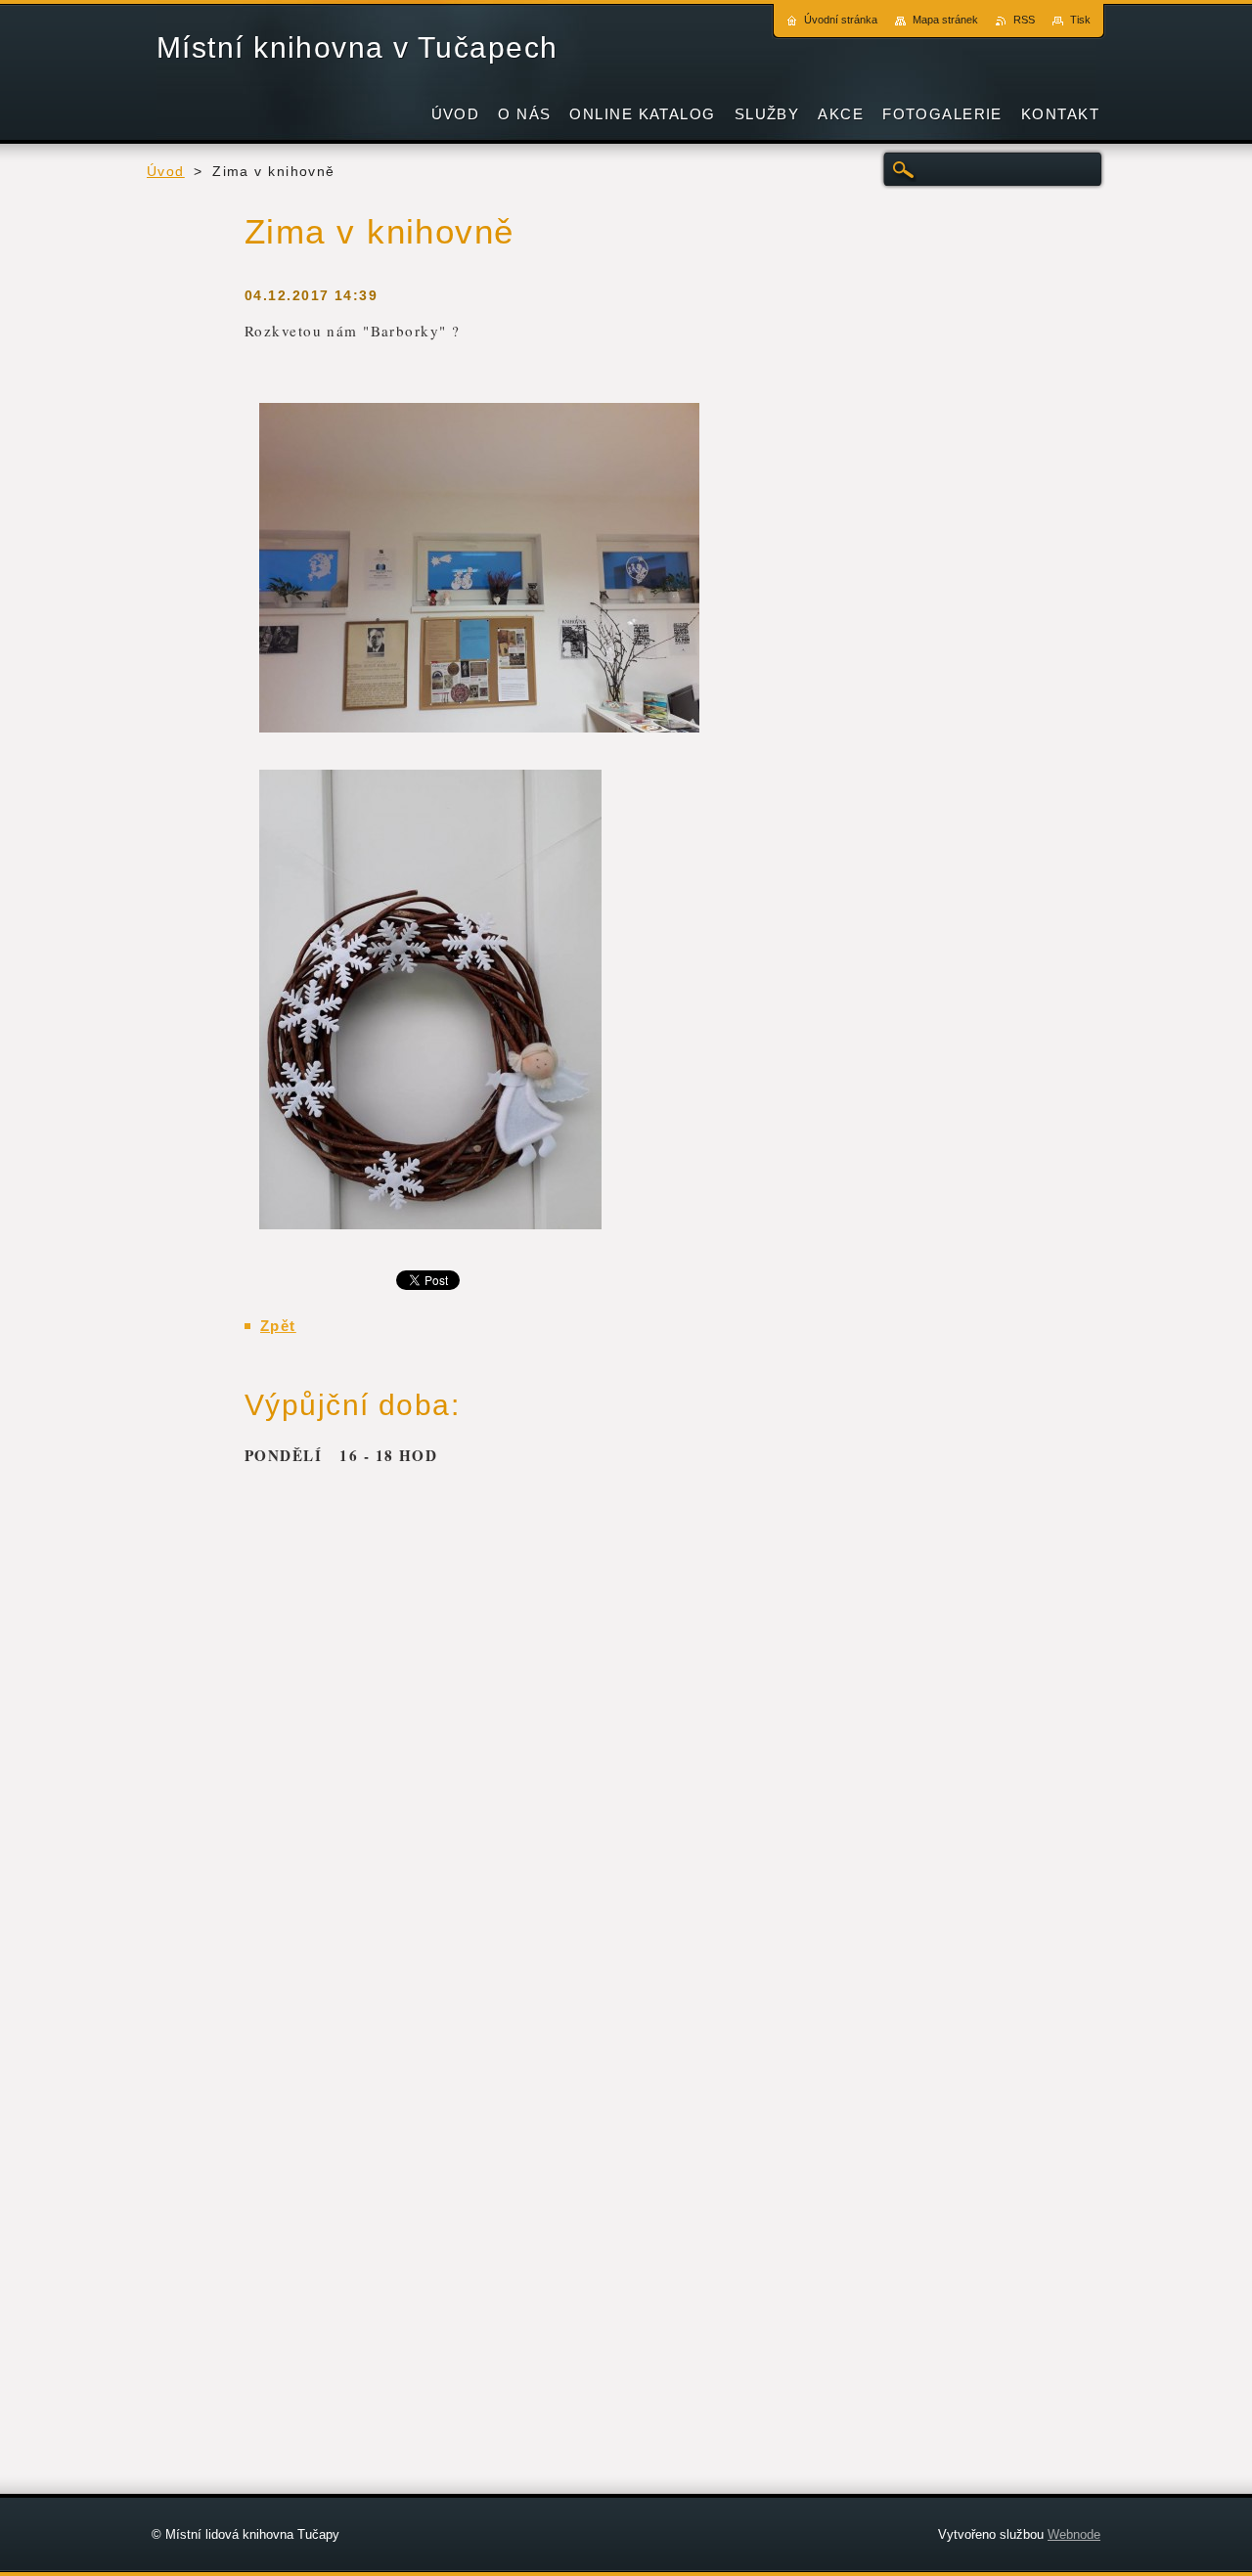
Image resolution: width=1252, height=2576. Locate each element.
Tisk (1080, 20)
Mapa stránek (945, 20)
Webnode (1074, 2534)
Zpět (278, 1326)
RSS (1024, 20)
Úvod (166, 172)
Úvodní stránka (841, 20)
